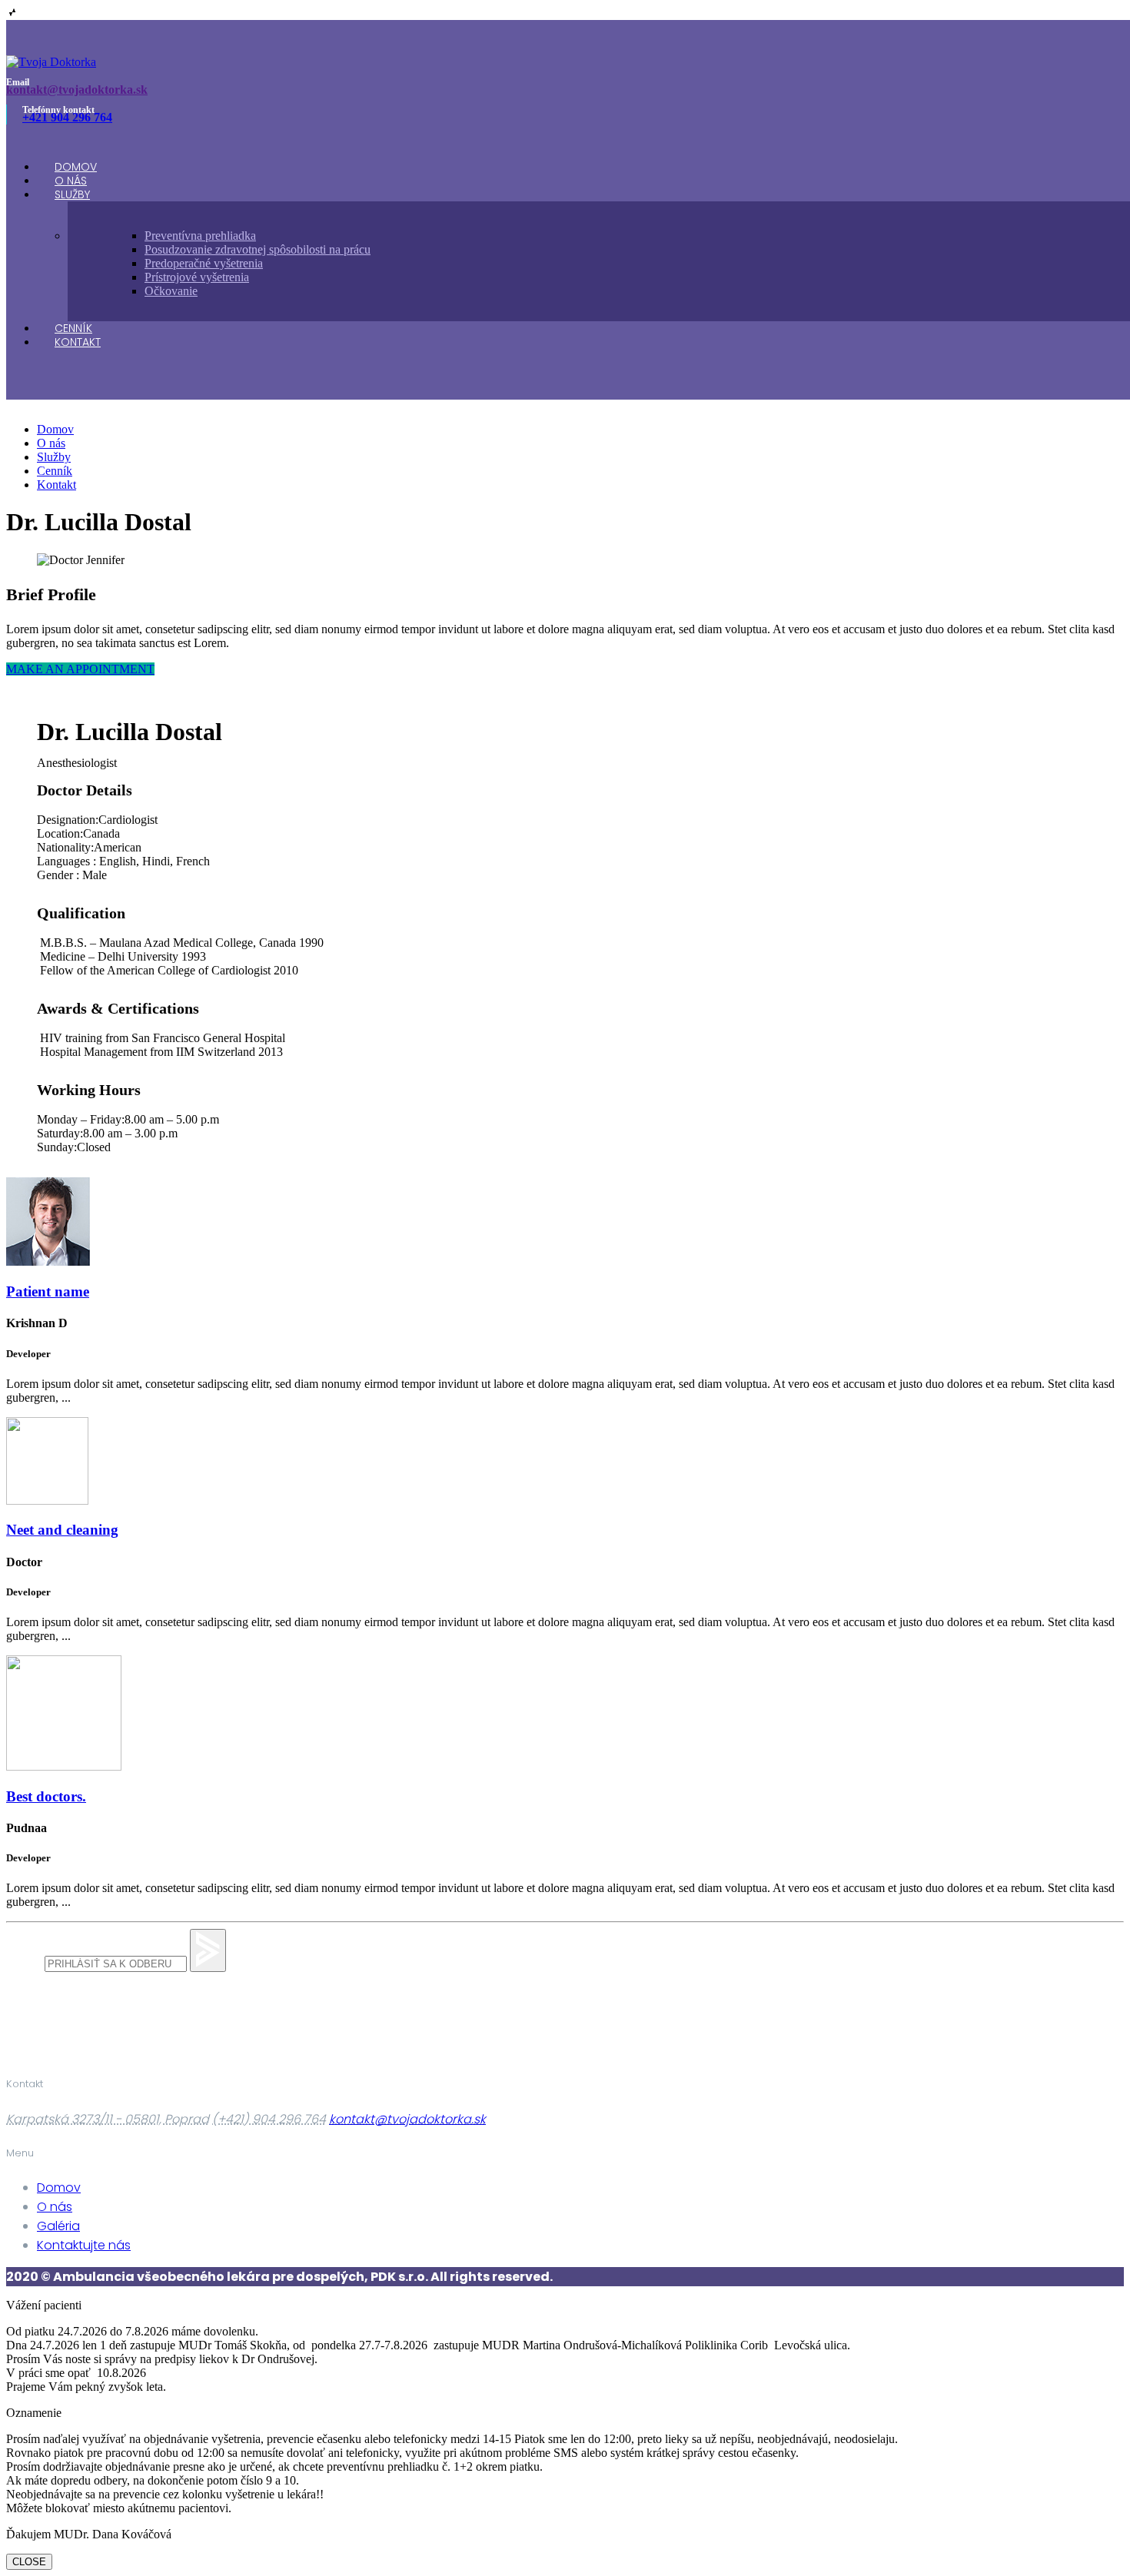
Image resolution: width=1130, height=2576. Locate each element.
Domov (55, 429)
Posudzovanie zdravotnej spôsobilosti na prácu (258, 249)
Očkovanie (171, 291)
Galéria (58, 2226)
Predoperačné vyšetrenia (204, 263)
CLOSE (29, 2562)
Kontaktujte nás (84, 2245)
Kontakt (78, 342)
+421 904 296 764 (67, 117)
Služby (72, 194)
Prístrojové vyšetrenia (197, 277)
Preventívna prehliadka (200, 236)
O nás (51, 443)
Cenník (55, 471)
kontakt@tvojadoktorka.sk (77, 90)
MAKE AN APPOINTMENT (80, 669)
